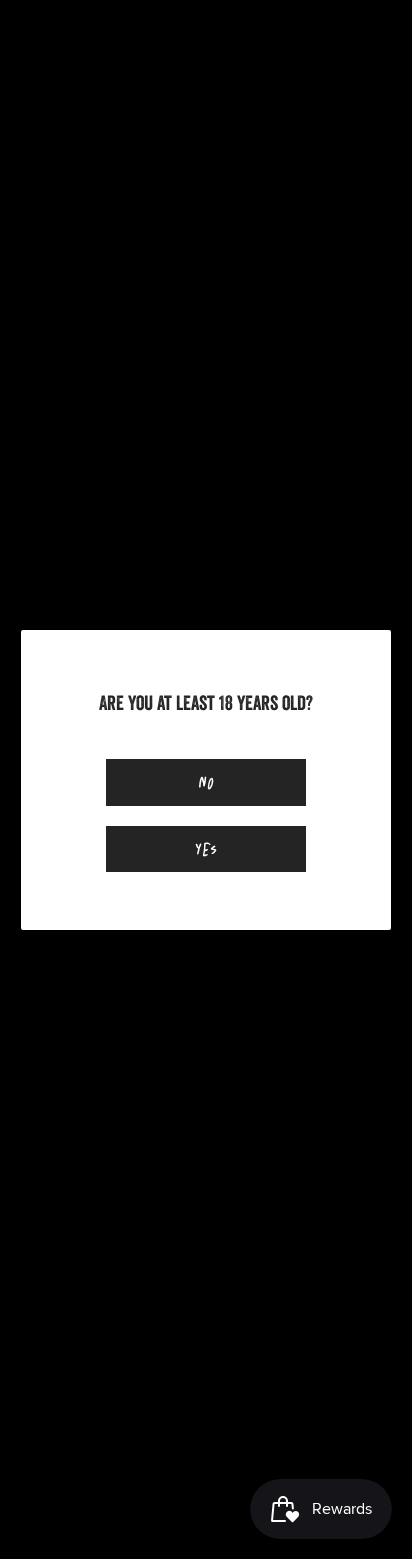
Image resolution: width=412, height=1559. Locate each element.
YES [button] (206, 849)
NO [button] (206, 782)
